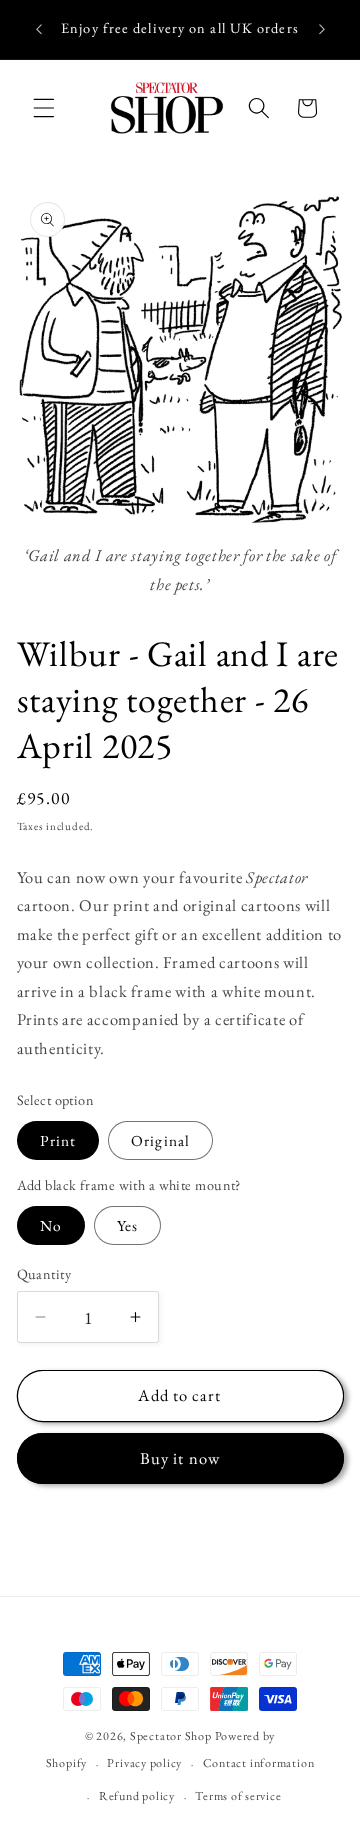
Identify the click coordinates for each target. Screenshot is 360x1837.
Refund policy (137, 1796)
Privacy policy (144, 1763)
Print (58, 1140)
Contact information (259, 1763)
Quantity (44, 1274)
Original (160, 1140)
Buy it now (180, 1458)
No (51, 1225)
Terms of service (238, 1796)
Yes (127, 1225)
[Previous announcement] (39, 29)
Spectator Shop (171, 1736)
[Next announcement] (322, 29)
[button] (44, 108)
